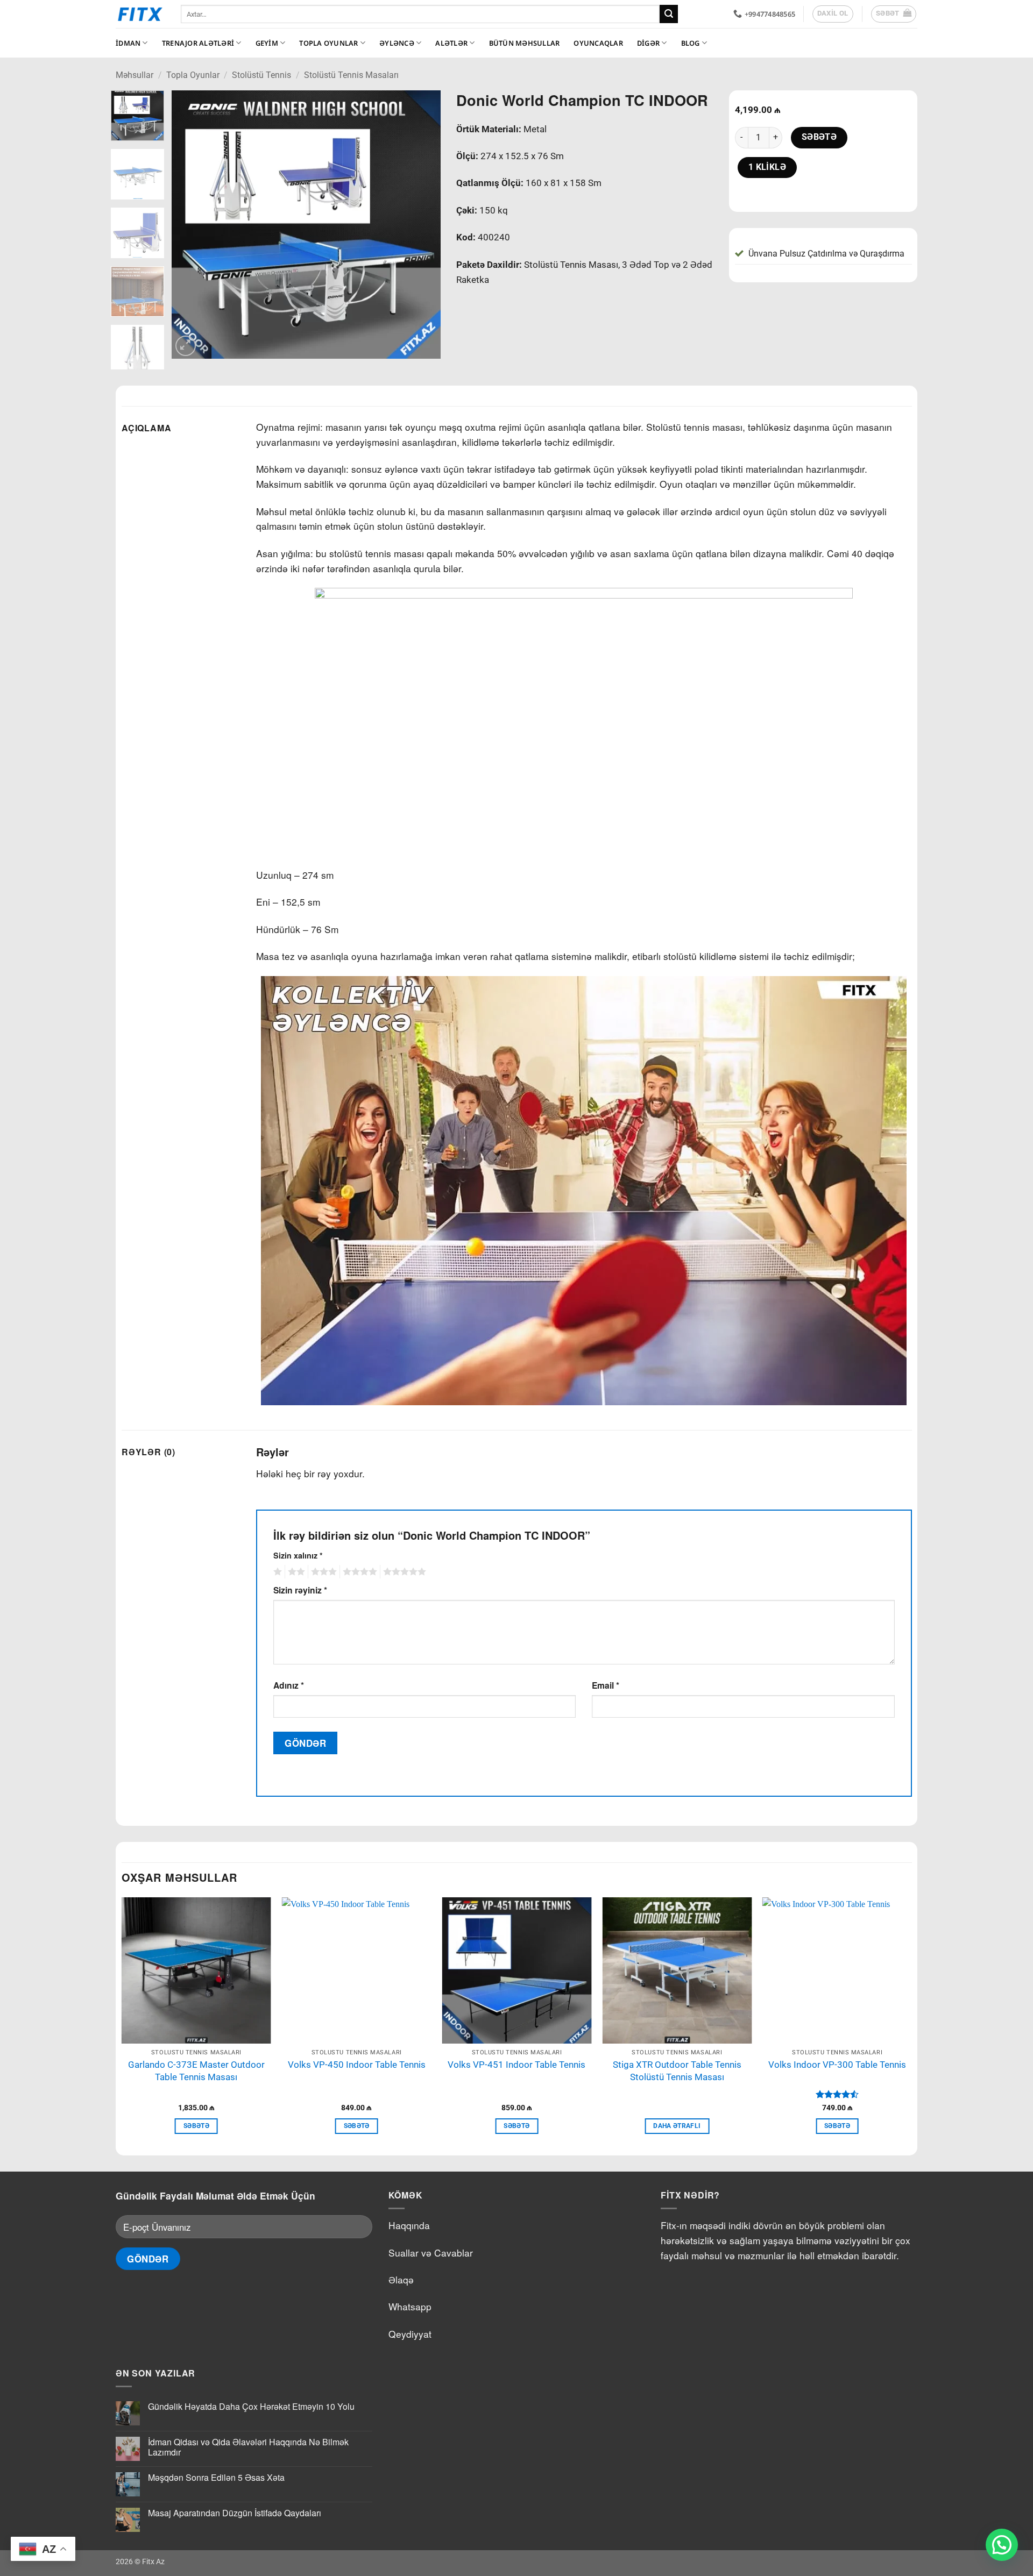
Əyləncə (397, 43)
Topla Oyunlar (328, 43)
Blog (691, 43)
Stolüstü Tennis (261, 75)
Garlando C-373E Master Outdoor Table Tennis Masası (196, 2071)
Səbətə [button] (196, 2126)
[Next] (421, 225)
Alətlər (451, 43)
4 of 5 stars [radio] (358, 1572)
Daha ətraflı (677, 2126)
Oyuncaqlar (598, 43)
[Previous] (190, 225)
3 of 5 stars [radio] (322, 1572)
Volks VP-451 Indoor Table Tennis (516, 2065)
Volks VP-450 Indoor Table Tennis (357, 2065)
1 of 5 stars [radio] (276, 1572)
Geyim (267, 43)
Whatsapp (410, 2306)
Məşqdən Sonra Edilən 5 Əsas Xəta (216, 2477)
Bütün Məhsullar (525, 43)
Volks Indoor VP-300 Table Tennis (837, 2065)
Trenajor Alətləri (198, 43)
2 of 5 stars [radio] (295, 1572)
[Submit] (669, 14)
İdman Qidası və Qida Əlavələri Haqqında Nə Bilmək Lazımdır (248, 2447)
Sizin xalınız (298, 1555)
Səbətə (819, 137)
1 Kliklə (767, 167)
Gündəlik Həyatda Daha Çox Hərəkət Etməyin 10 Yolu (251, 2406)
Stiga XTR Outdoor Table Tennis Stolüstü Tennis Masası (677, 2071)
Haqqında (409, 2225)
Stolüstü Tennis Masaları (351, 75)
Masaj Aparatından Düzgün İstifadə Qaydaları (235, 2513)
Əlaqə (401, 2279)
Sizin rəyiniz (300, 1590)
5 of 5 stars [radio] (403, 1572)
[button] (894, 14)
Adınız (289, 1685)
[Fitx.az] (140, 14)
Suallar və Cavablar (431, 2253)
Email (606, 1685)
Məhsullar (135, 75)
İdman (128, 43)
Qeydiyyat (410, 2334)
